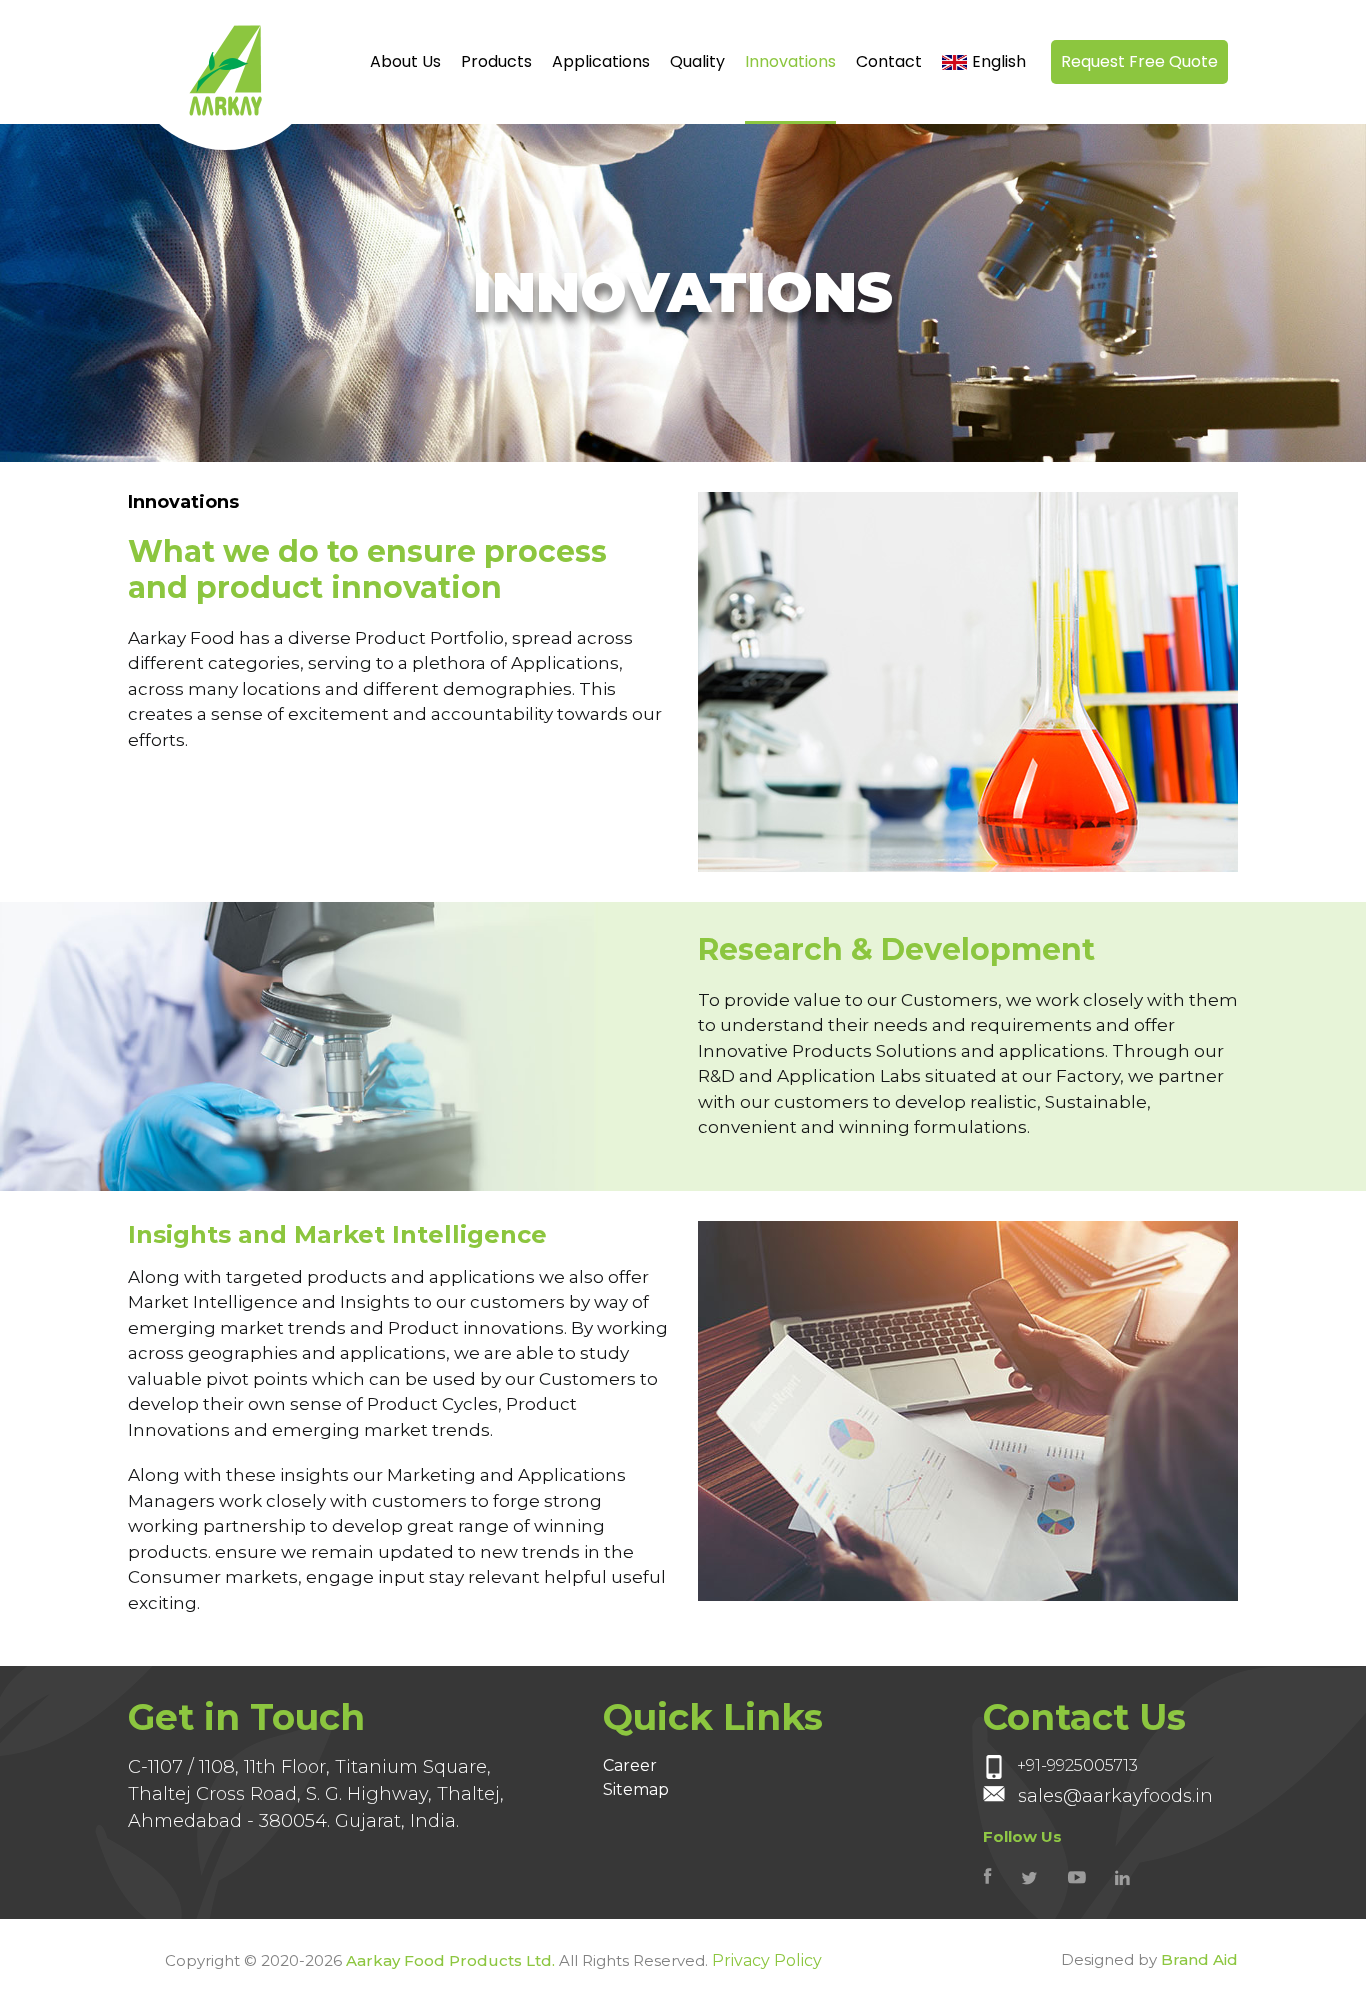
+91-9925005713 (1075, 1766)
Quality (697, 61)
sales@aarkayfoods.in (1115, 1796)
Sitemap (636, 1789)
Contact (889, 61)
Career (630, 1765)
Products (496, 61)
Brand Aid (1199, 1959)
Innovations (790, 61)
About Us (405, 61)
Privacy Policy (767, 1960)
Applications (601, 61)
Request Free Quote (1139, 61)
